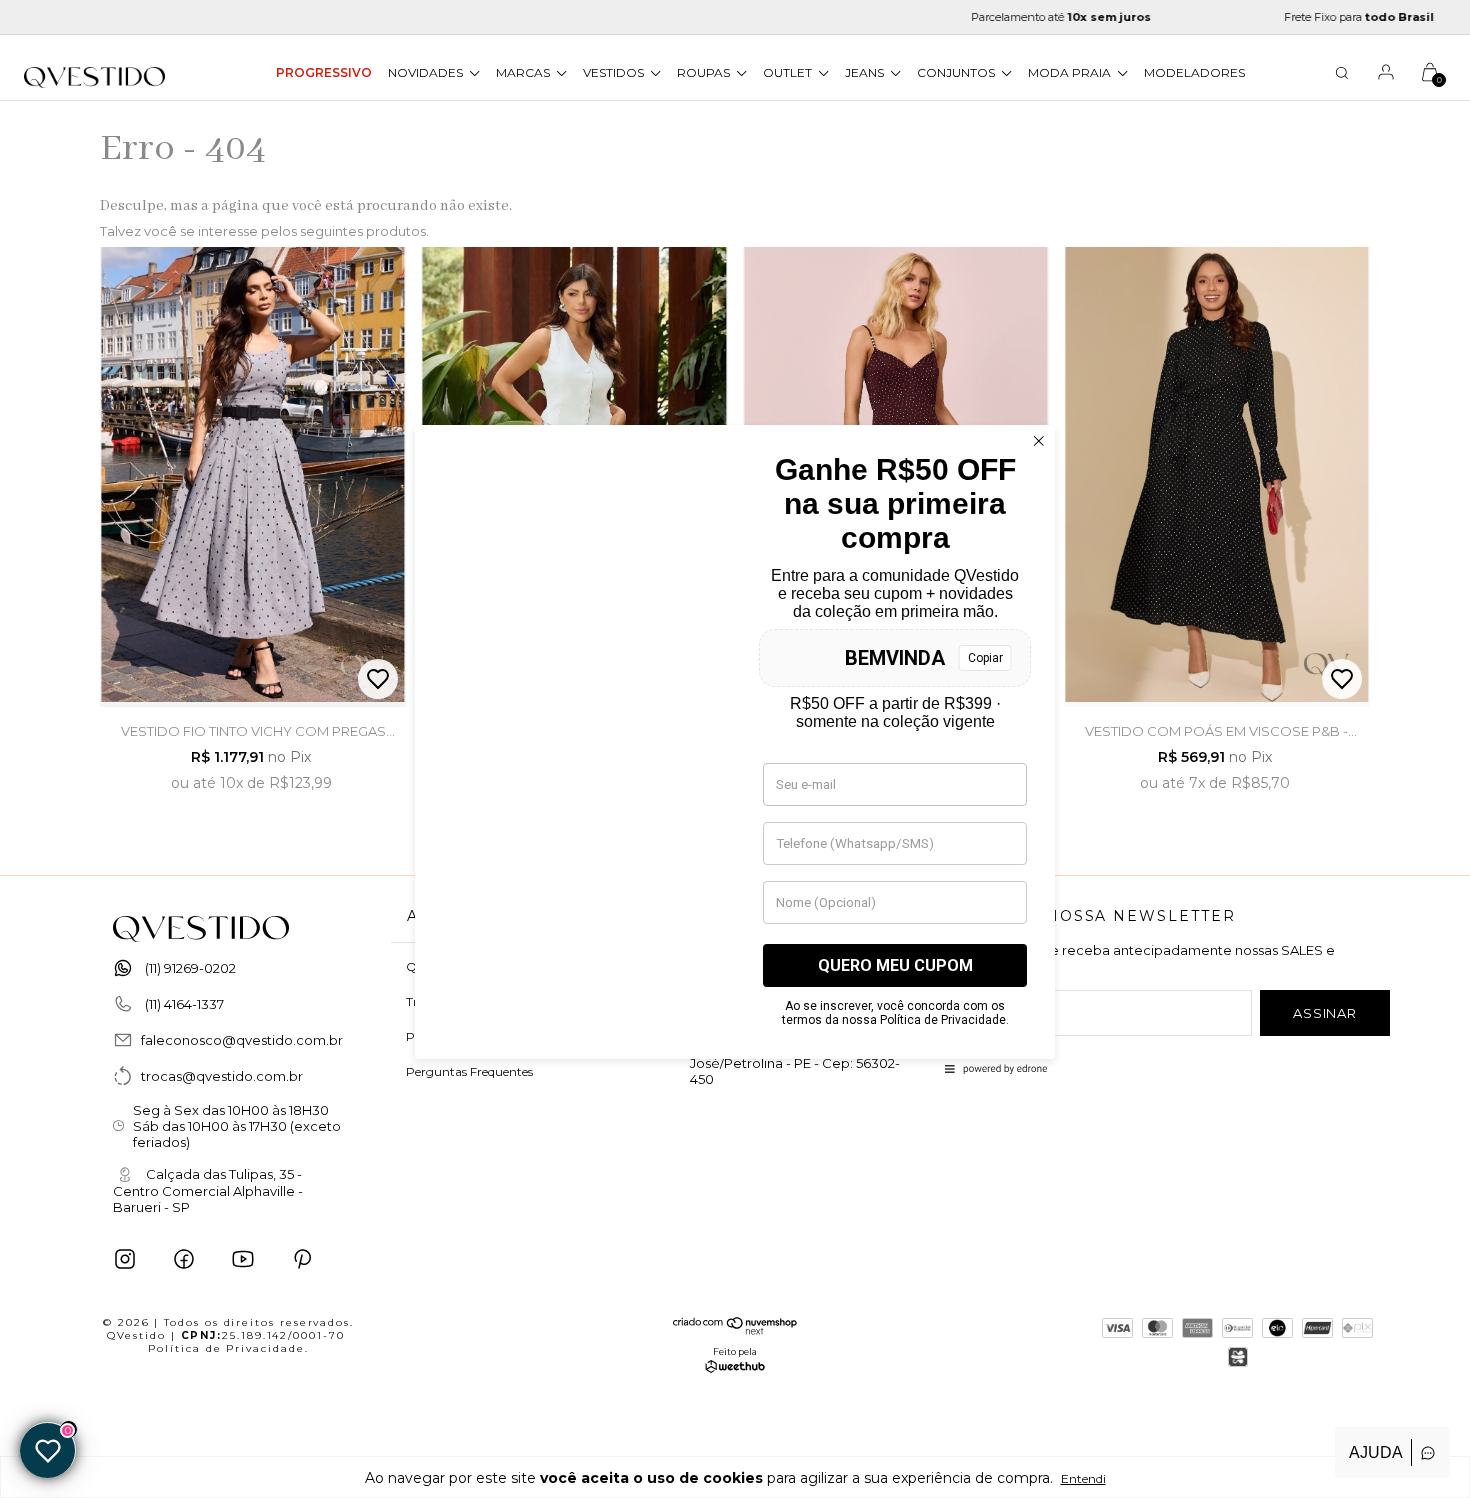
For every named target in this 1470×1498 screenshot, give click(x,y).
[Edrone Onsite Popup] (735, 749)
